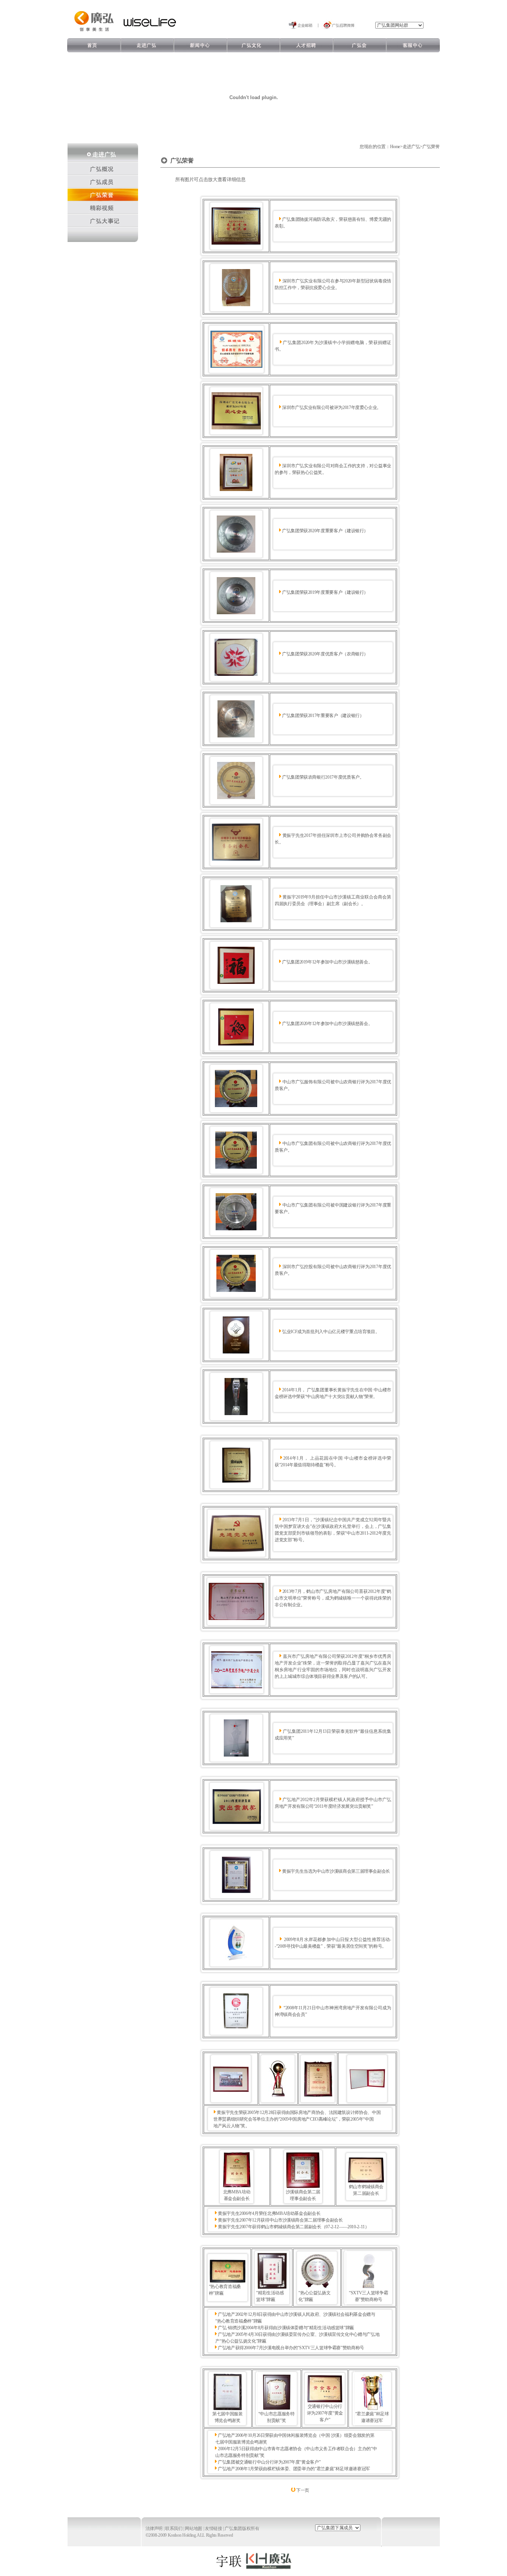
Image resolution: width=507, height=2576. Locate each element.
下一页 (303, 2490)
